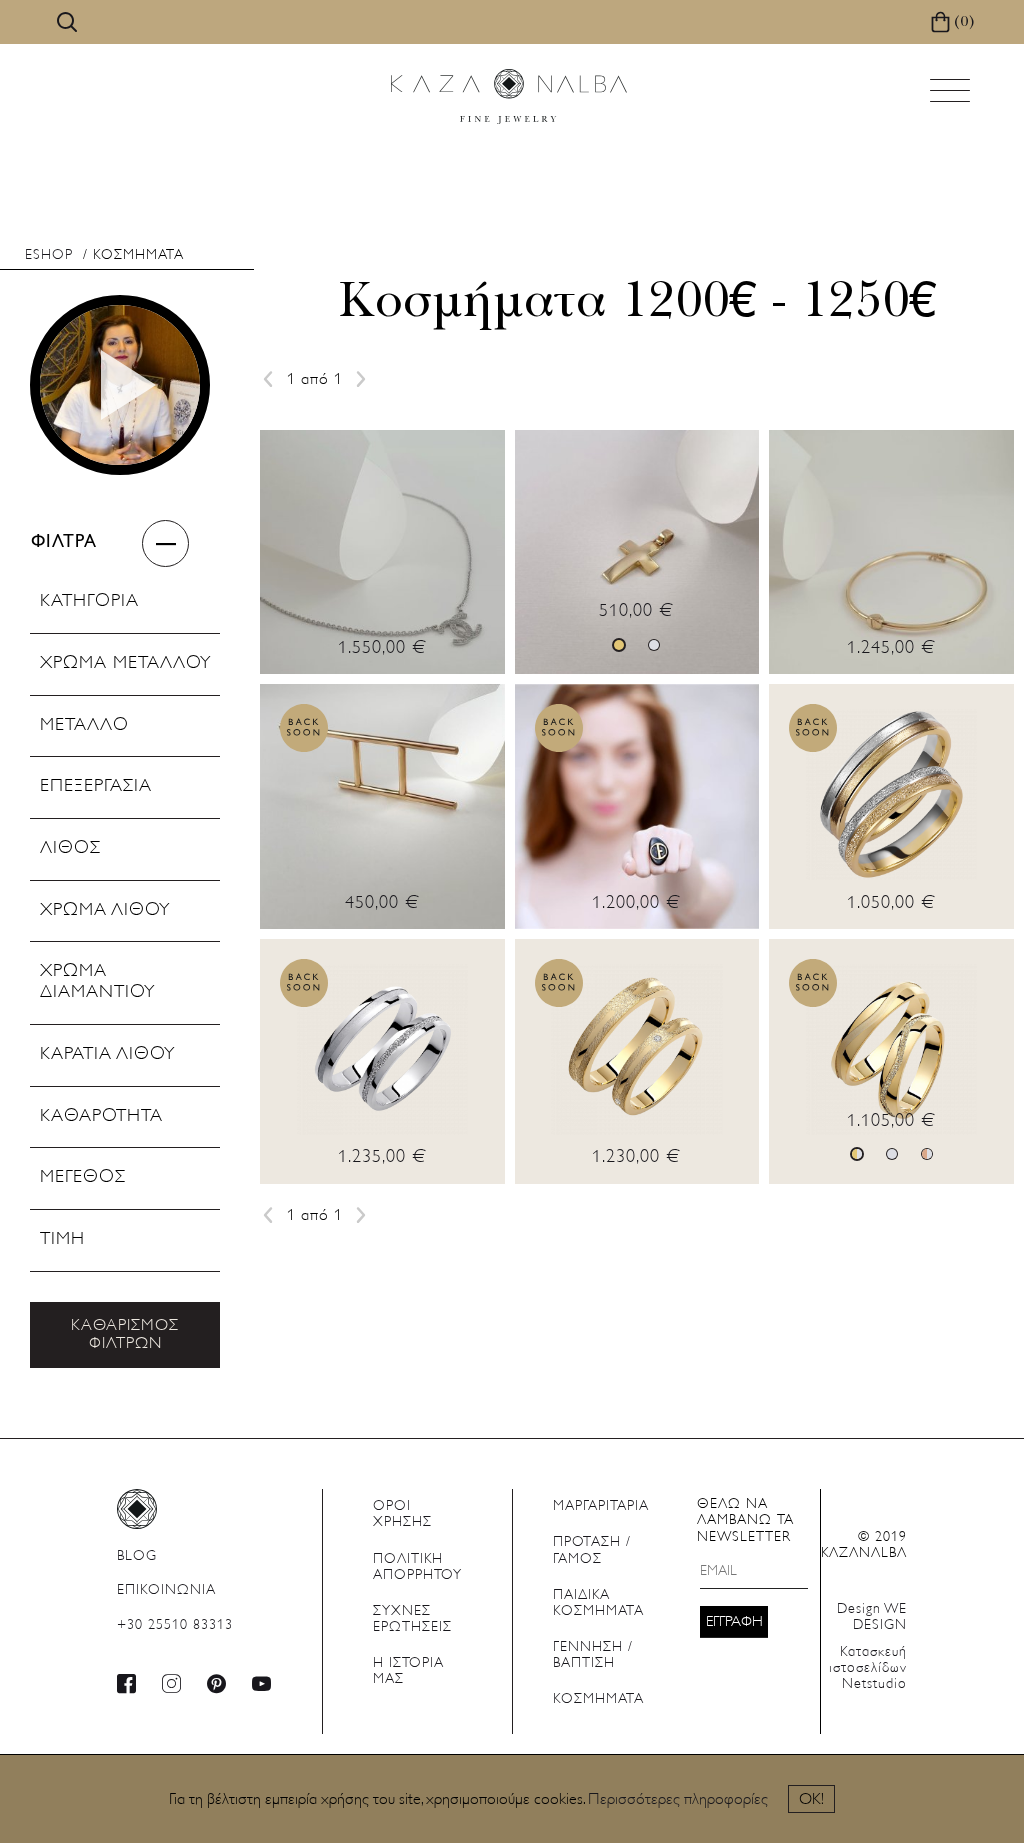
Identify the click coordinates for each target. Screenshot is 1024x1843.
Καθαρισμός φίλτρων (125, 1335)
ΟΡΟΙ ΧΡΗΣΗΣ (402, 1514)
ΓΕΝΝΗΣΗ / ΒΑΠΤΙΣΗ (593, 1655)
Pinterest (217, 1683)
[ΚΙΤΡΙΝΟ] (619, 645)
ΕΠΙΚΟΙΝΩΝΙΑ (166, 1590)
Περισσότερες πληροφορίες (678, 1800)
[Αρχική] (509, 96)
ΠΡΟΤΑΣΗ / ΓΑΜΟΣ (592, 1550)
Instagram (172, 1683)
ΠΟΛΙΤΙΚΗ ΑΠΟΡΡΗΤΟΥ (417, 1567)
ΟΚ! (811, 1800)
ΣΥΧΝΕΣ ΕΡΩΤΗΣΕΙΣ (412, 1619)
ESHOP (49, 255)
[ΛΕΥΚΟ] (654, 645)
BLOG (137, 1556)
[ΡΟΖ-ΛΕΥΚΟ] (927, 1154)
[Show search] (67, 22)
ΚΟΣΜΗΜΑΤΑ (598, 1699)
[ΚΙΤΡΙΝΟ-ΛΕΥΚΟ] (857, 1154)
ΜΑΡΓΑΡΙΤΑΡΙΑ (601, 1506)
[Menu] (952, 96)
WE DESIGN (872, 1617)
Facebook (127, 1683)
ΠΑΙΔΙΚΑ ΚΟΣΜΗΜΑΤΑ (598, 1603)
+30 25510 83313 (175, 1625)
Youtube (262, 1683)
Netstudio (868, 1668)
